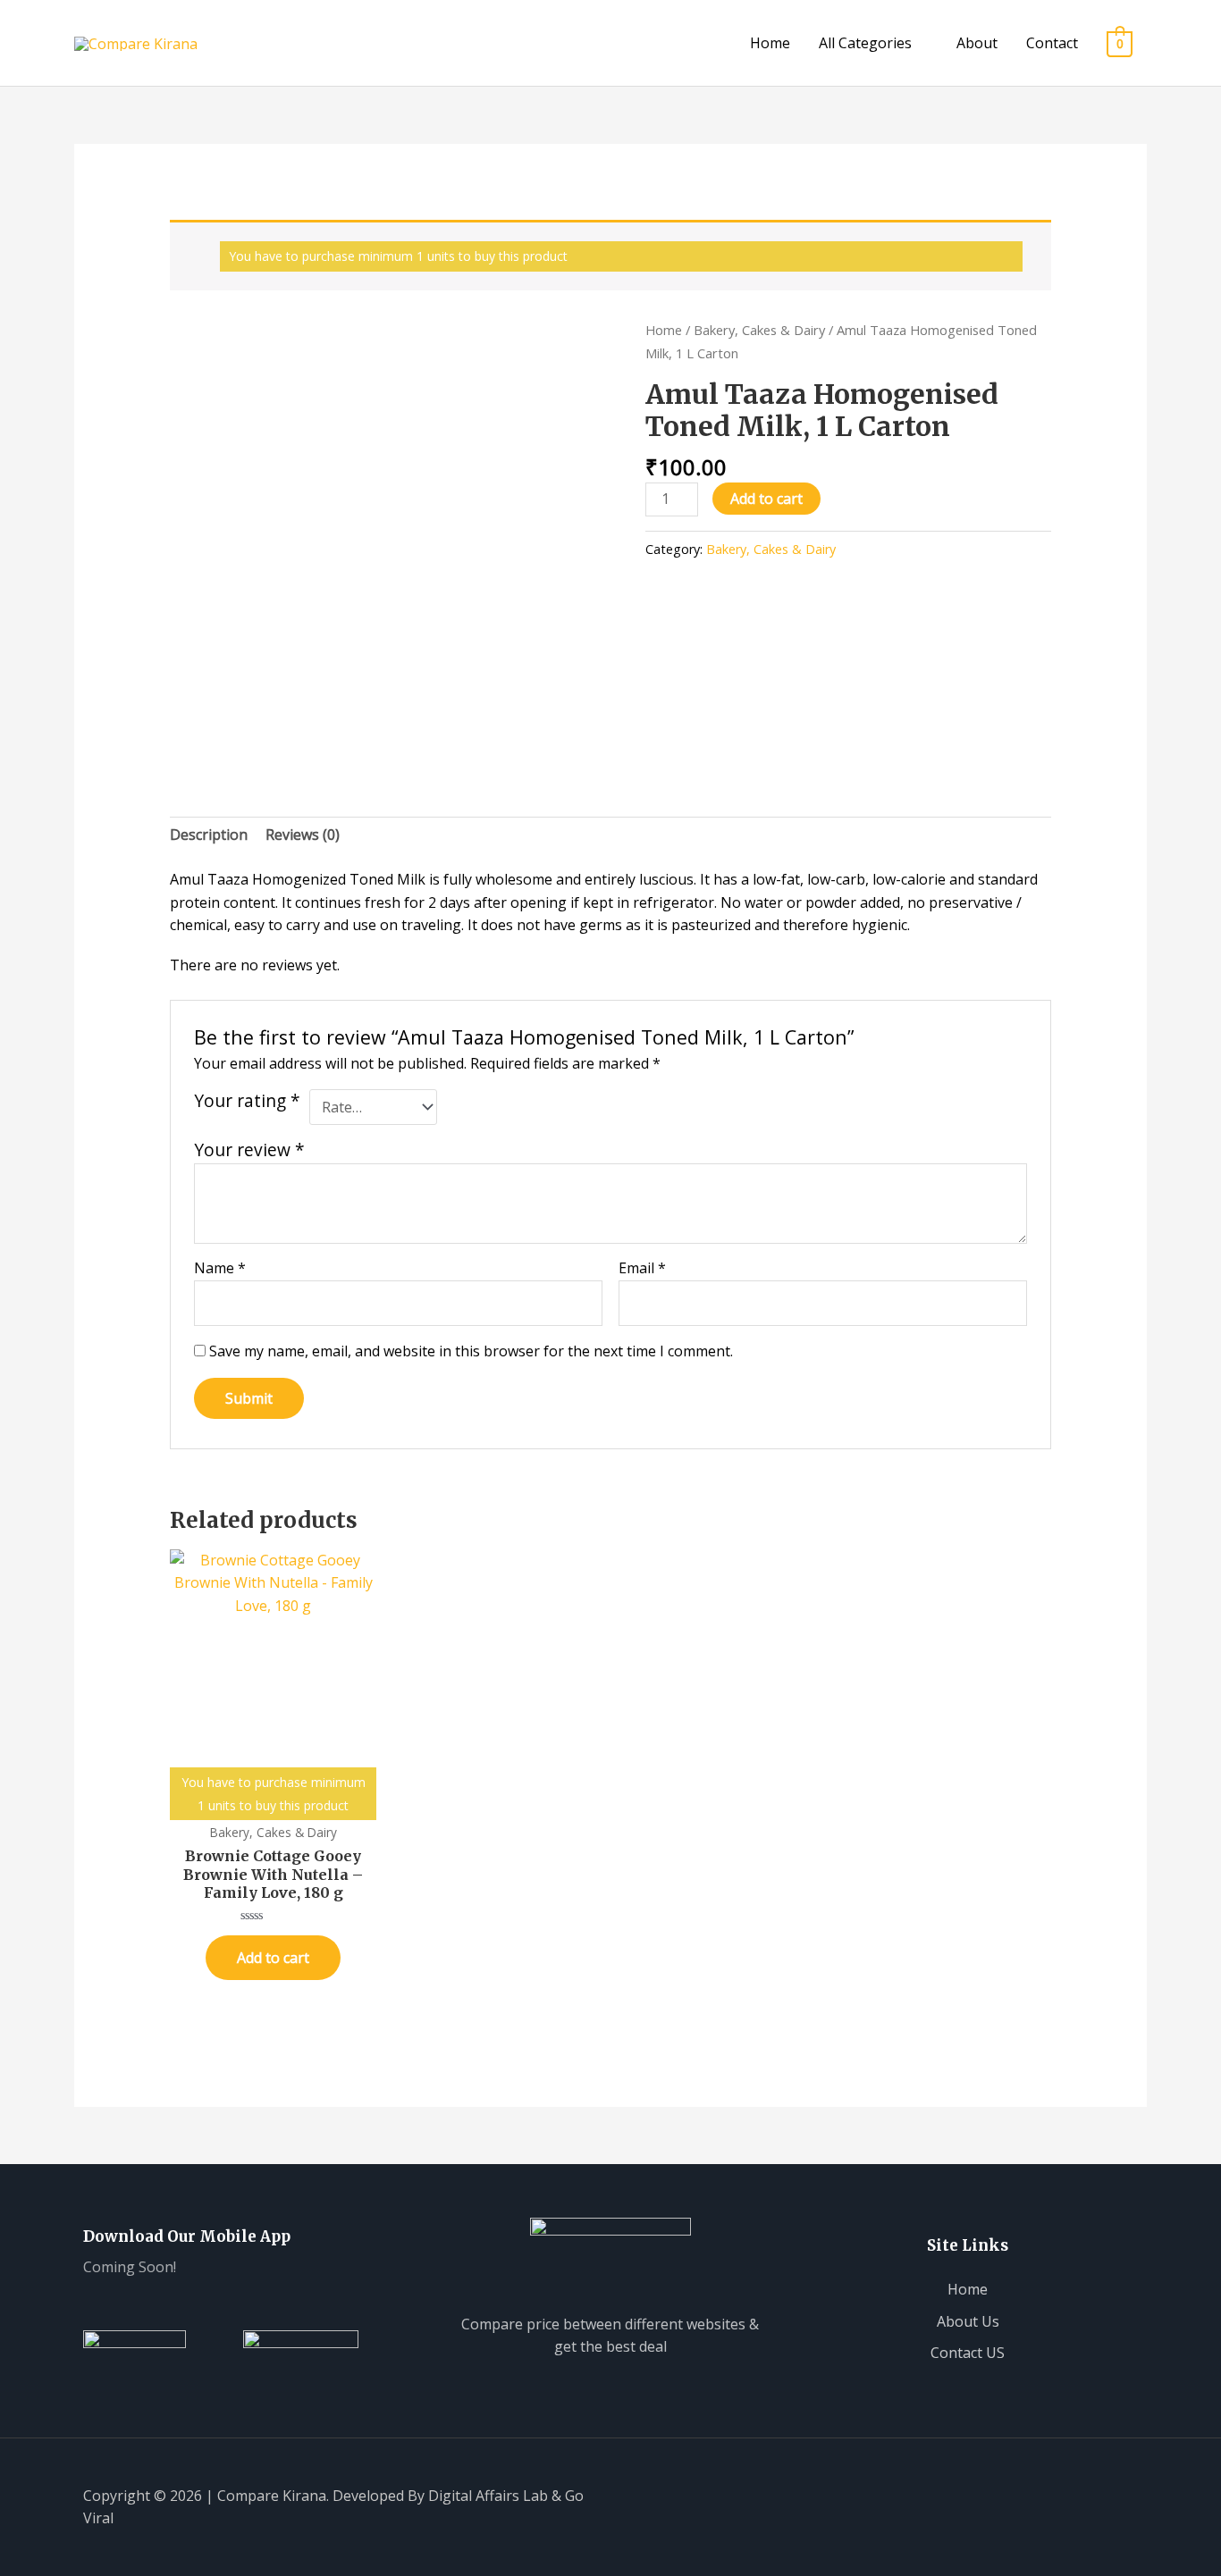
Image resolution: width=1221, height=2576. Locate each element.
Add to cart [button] (273, 1958)
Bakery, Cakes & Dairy (759, 330)
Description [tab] (209, 835)
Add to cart (766, 499)
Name (220, 1268)
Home (770, 43)
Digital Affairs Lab (488, 2496)
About (977, 43)
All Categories (865, 43)
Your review (249, 1150)
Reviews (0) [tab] (303, 835)
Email (642, 1268)
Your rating (247, 1101)
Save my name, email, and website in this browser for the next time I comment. (471, 1351)
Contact (1052, 43)
